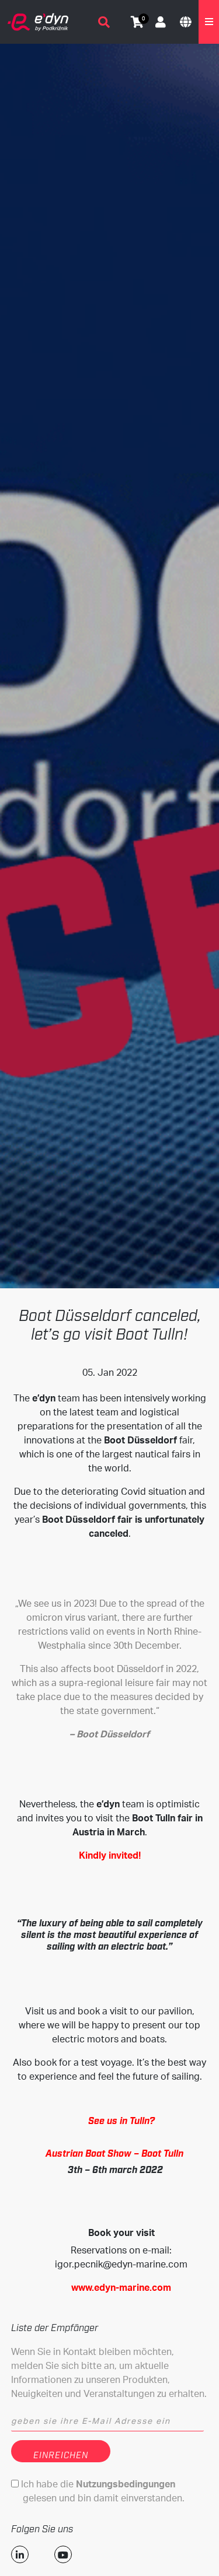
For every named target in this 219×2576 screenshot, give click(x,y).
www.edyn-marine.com (121, 2287)
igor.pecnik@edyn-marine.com (121, 2264)
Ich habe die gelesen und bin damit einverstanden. (102, 2491)
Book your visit (121, 2232)
